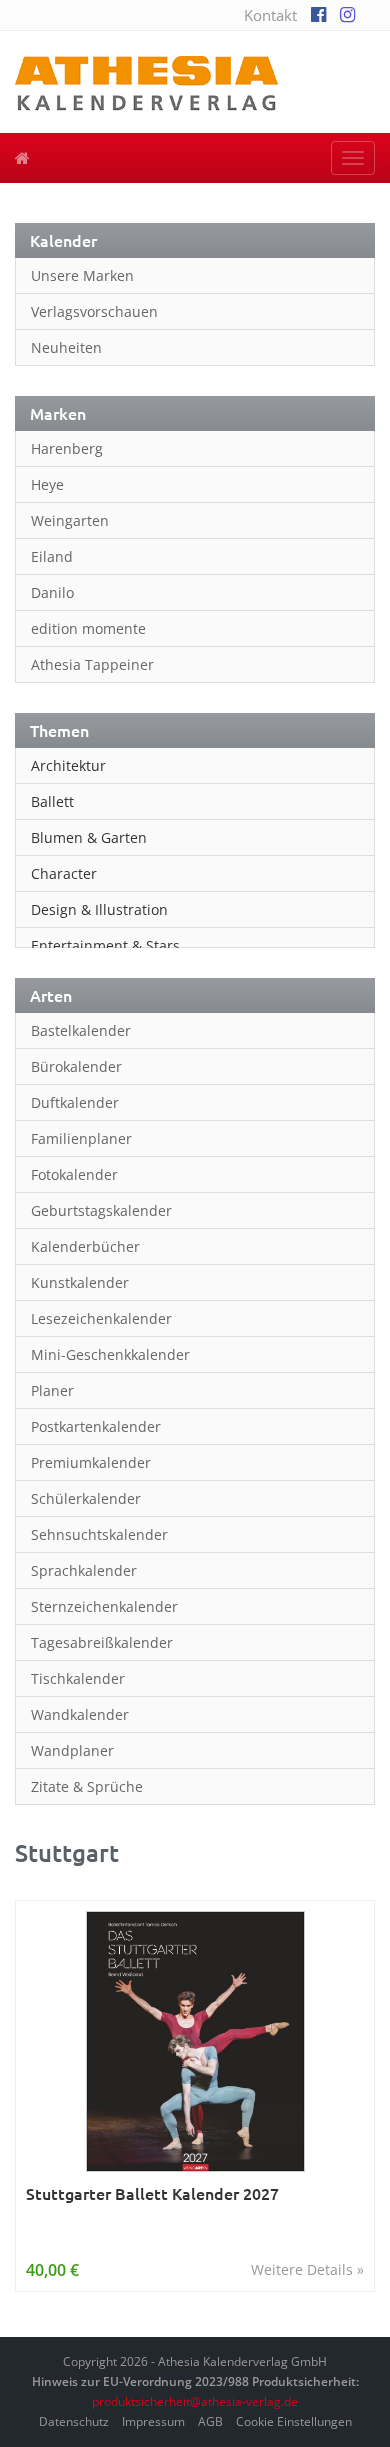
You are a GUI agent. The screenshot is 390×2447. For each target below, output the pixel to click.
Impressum (153, 2421)
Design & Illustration (99, 909)
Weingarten (70, 520)
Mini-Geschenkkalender (110, 1354)
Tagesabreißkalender (102, 1642)
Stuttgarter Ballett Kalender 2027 (152, 2193)
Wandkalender (80, 1714)
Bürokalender (76, 1066)
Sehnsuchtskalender (99, 1534)
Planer (52, 1390)
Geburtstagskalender (101, 1210)
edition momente (88, 628)
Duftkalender (75, 1102)
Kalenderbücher (85, 1246)
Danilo (52, 592)
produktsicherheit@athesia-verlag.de (195, 2401)
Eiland (52, 556)
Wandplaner (72, 1750)
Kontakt (270, 15)
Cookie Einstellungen (294, 2421)
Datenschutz (74, 2421)
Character (64, 873)
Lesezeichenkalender (101, 1318)
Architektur (68, 765)
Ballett (52, 801)
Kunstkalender (80, 1282)
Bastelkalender (81, 1030)
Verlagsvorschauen (94, 311)
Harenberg (67, 448)
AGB (210, 2421)
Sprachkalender (84, 1570)
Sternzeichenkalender (104, 1606)
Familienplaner (81, 1138)
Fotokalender (74, 1174)
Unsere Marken (82, 275)
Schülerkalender (86, 1498)
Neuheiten (66, 347)
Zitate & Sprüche (87, 1786)
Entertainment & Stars (105, 945)
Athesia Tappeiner (92, 664)
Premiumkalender (91, 1462)
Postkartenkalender (96, 1426)
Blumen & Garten (89, 837)
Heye (47, 484)
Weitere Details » (307, 2269)
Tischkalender (78, 1678)
